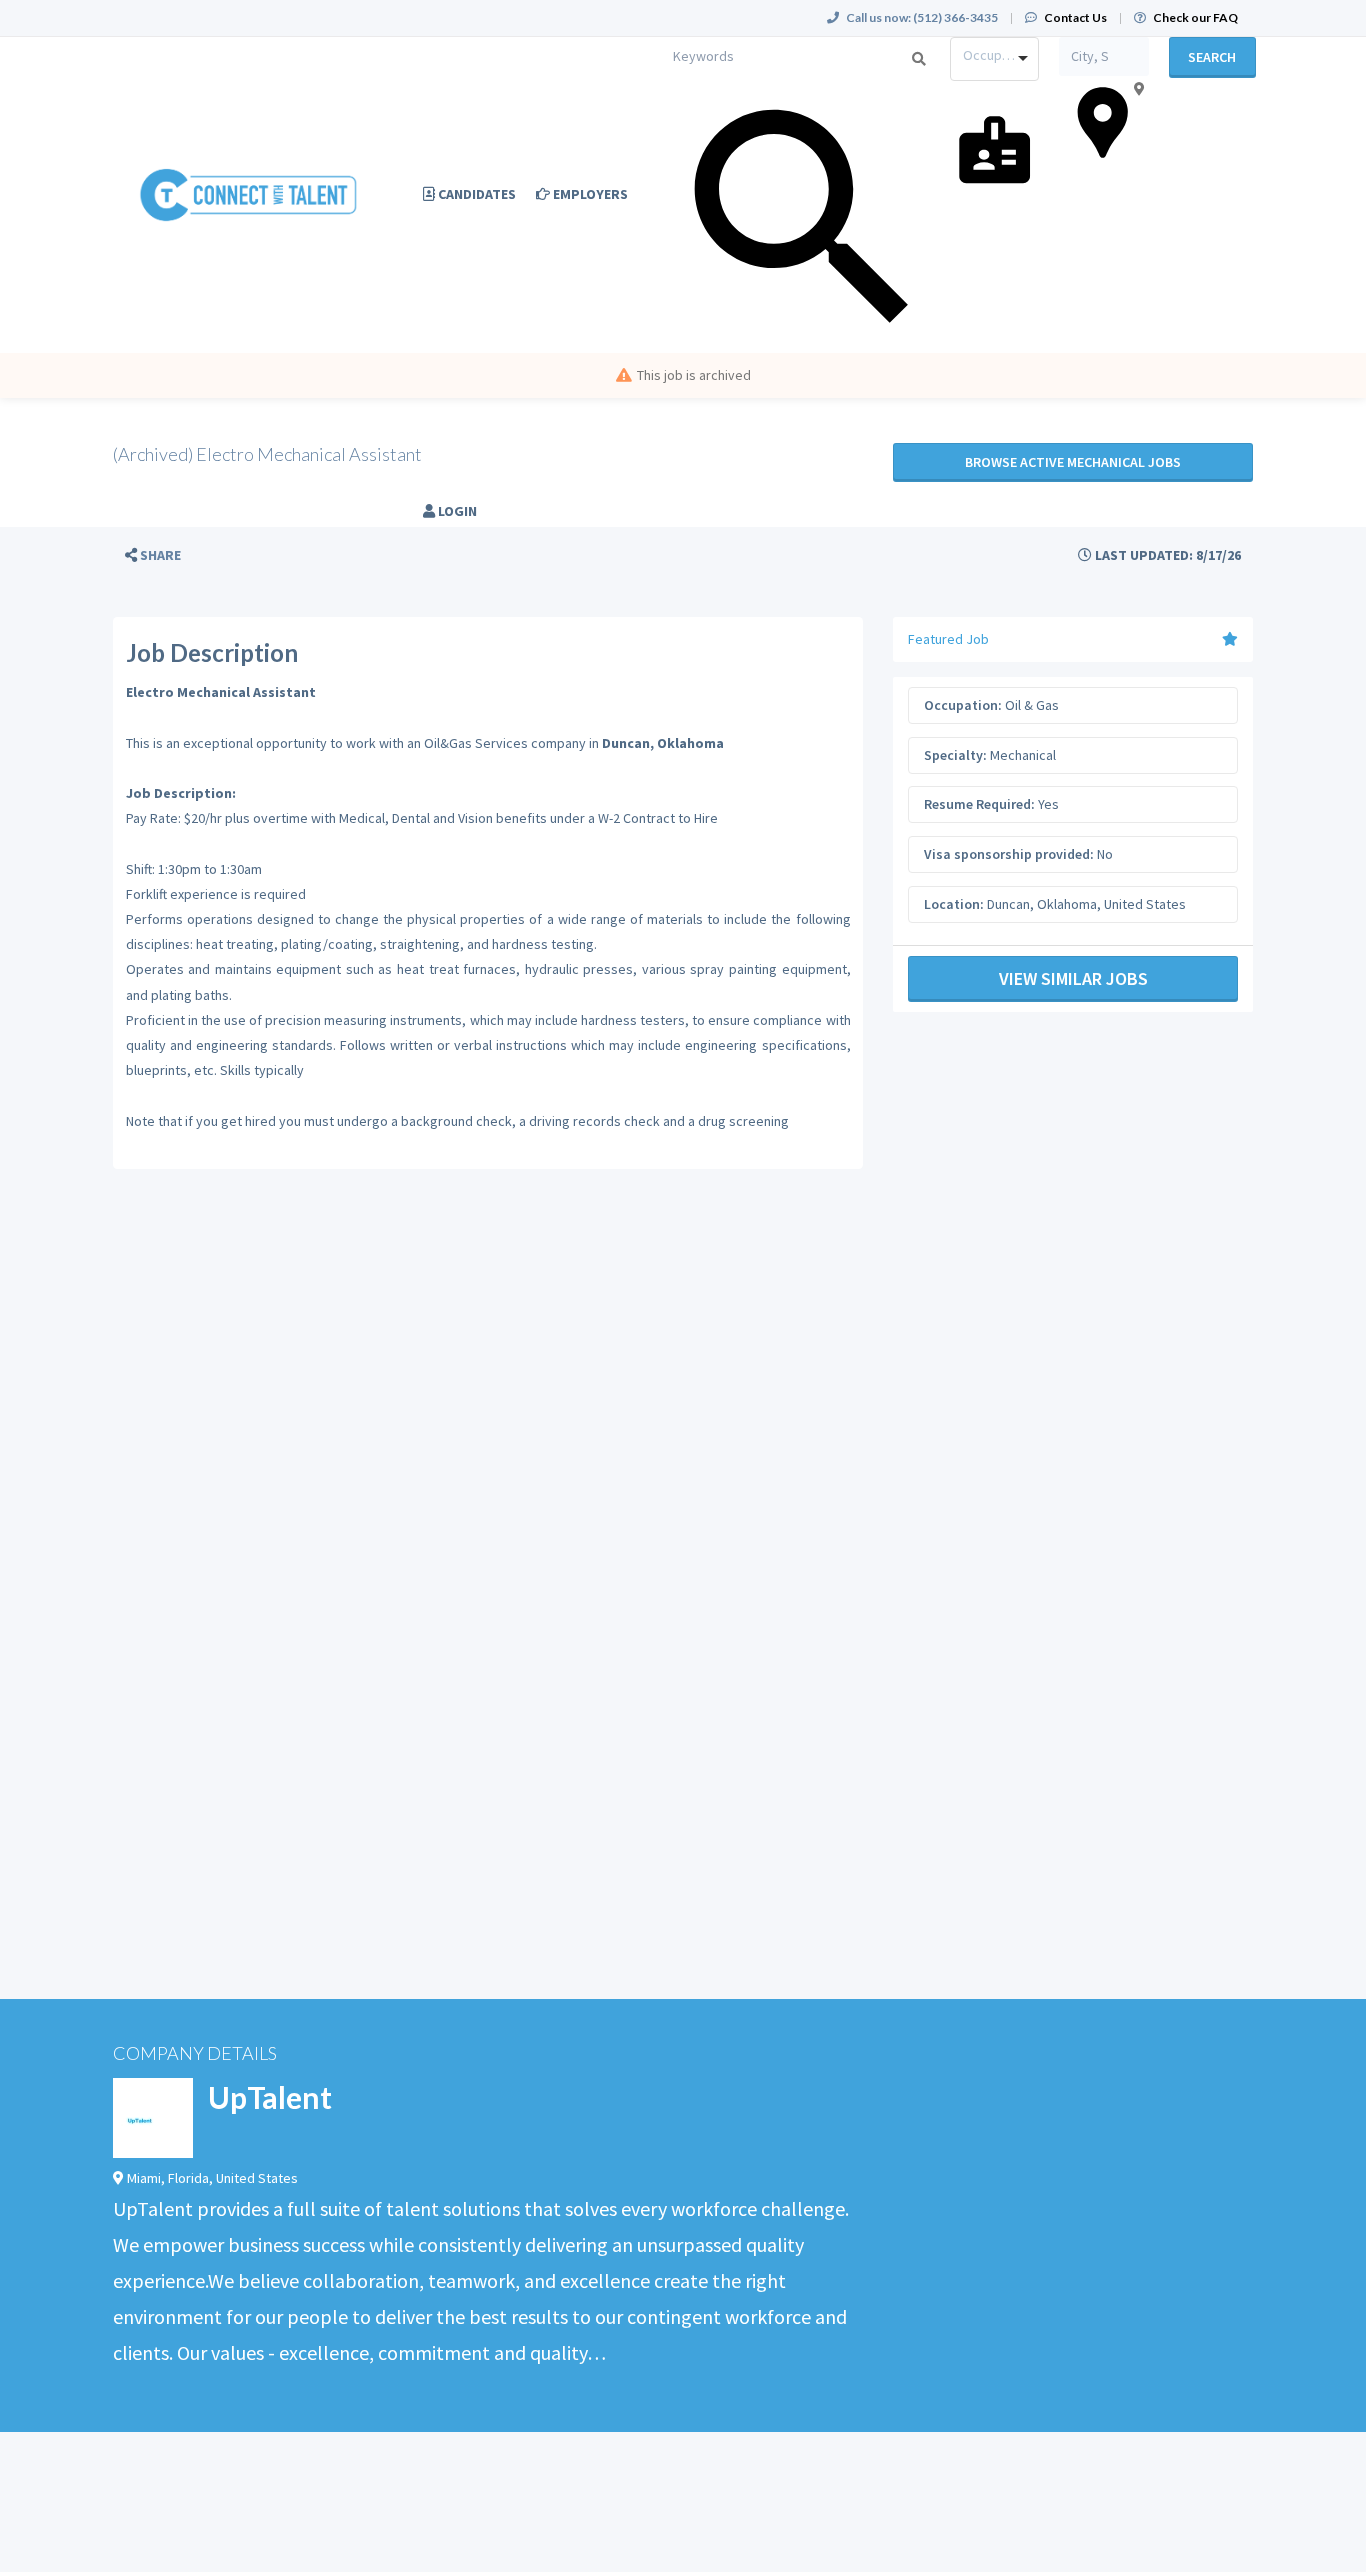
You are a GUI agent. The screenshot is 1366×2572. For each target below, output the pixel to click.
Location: (954, 904)
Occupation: (963, 705)
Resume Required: (979, 804)
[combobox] (994, 59)
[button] (153, 555)
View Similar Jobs (1073, 978)
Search (1212, 57)
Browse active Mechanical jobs (1073, 462)
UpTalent (270, 2097)
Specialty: (955, 755)
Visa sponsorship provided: (1009, 854)
